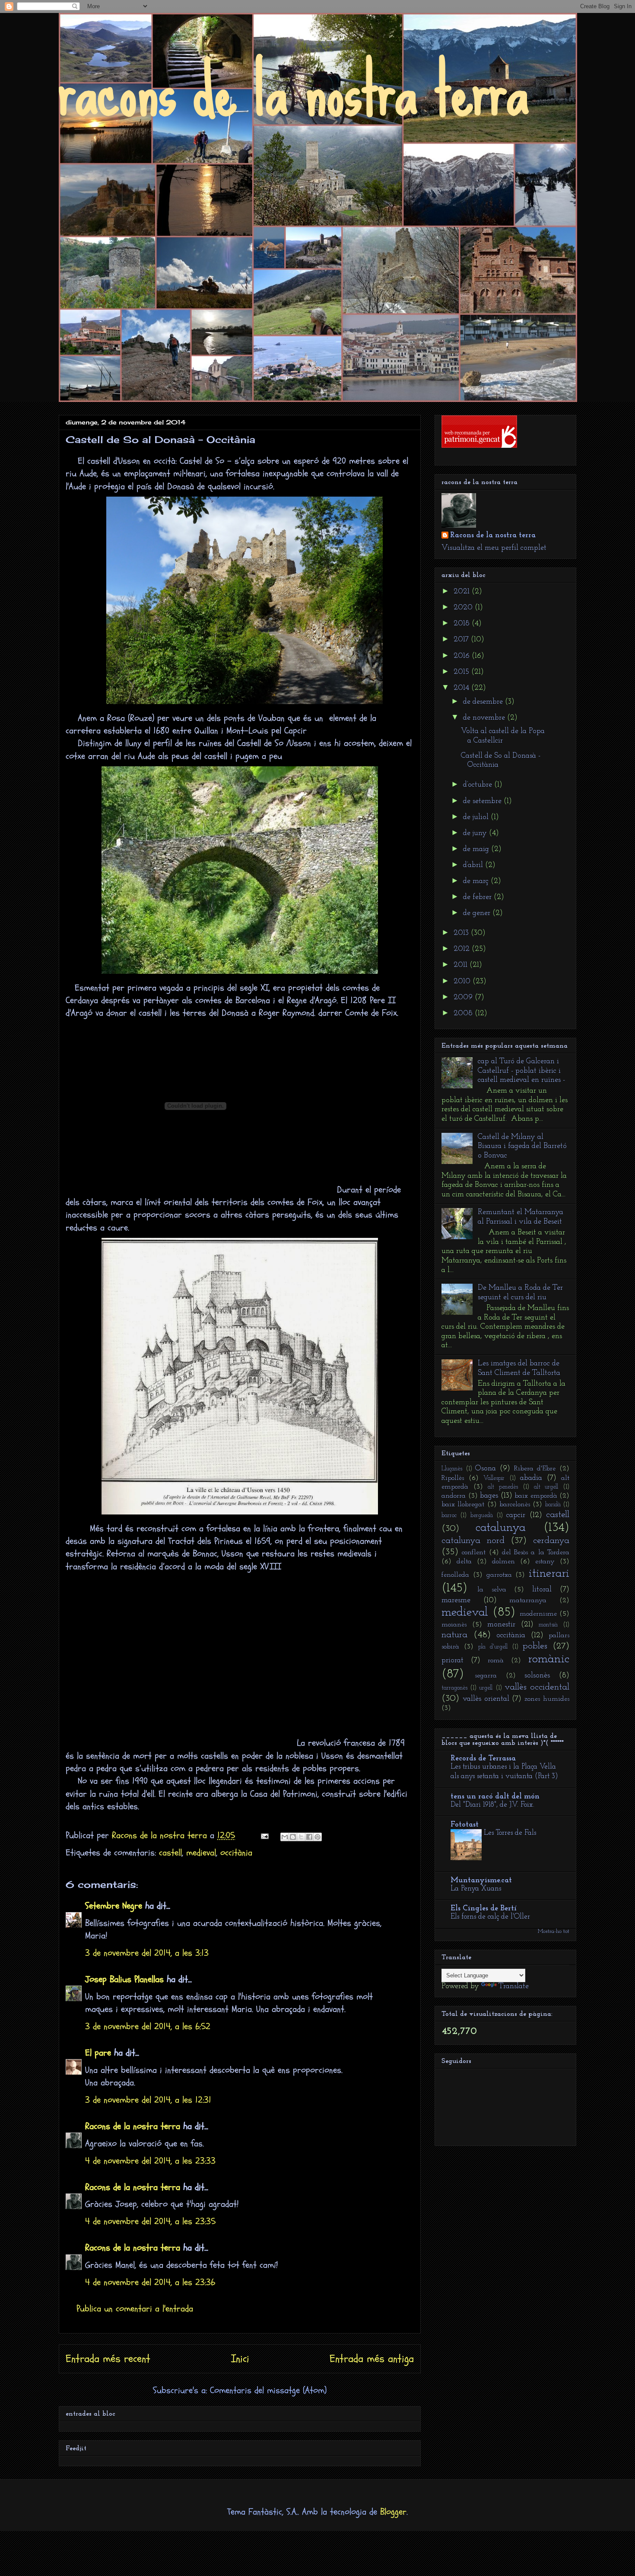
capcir (516, 1515)
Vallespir (494, 1478)
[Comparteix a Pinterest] (317, 1837)
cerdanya (551, 1541)
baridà (553, 1505)
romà (496, 1661)
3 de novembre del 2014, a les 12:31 (148, 2100)
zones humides (547, 1699)
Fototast (465, 1825)
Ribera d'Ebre (535, 1469)
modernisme (538, 1614)
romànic (549, 1659)
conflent (474, 1553)
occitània (236, 1853)
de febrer (478, 897)
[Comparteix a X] (301, 1837)
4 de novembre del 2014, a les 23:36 (150, 2282)
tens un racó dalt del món (495, 1797)
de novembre (485, 718)
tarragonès (454, 1688)
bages (489, 1496)
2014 (462, 688)
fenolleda (455, 1575)
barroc (449, 1516)
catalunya (501, 1528)
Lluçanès (452, 1469)
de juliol (477, 817)
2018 (463, 624)
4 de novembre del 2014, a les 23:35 (150, 2221)
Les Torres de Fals (510, 1833)
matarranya (528, 1600)
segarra (486, 1676)
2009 (464, 998)
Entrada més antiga (372, 2359)
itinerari (549, 1573)
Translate (514, 1986)
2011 (462, 965)
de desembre (484, 702)
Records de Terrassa (483, 1759)
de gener (478, 913)
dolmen (503, 1562)
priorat (452, 1661)
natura (454, 1635)
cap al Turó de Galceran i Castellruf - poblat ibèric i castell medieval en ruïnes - (521, 1071)
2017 (462, 640)
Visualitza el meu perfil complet (494, 548)
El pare (98, 2053)
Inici (240, 2359)
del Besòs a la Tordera (536, 1553)
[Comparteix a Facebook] (309, 1837)
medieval (201, 1853)
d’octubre (479, 785)
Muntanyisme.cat (481, 1881)
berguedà (482, 1516)
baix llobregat (463, 1505)
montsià (548, 1625)
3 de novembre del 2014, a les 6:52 (148, 2026)
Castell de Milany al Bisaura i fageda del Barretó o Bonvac (522, 1146)
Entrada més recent (108, 2359)
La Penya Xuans (476, 1889)
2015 (462, 672)
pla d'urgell (493, 1647)
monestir (501, 1625)
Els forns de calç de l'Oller (490, 1917)
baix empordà (536, 1496)
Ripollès (453, 1478)
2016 (463, 656)
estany (545, 1562)
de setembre (483, 801)
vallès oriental (486, 1699)
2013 (462, 933)
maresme (456, 1600)
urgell (486, 1688)
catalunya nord (473, 1541)
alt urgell (546, 1487)
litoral (542, 1590)
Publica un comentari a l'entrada (135, 2309)
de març (477, 881)
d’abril (474, 865)
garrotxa (499, 1575)
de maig (477, 849)
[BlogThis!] (293, 1837)
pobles (535, 1646)
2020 (464, 608)
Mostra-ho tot (554, 1931)
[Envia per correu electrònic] (285, 1837)
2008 (464, 1014)
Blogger (393, 2512)
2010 (463, 982)
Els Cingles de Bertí (484, 1909)
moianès (454, 1625)
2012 (463, 949)
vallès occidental (537, 1687)
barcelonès (515, 1505)
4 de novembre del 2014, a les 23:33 (150, 2161)
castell (170, 1853)
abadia (531, 1478)
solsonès (537, 1676)
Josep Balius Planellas (124, 1979)
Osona (486, 1469)
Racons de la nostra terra (133, 2126)
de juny (476, 833)
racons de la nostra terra (294, 90)
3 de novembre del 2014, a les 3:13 (147, 1953)
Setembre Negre (114, 1906)
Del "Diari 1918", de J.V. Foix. (492, 1805)
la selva (492, 1590)
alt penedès (503, 1487)
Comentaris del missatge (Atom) (268, 2390)
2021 (463, 592)
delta (464, 1562)
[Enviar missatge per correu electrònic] (264, 1835)
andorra (454, 1496)
